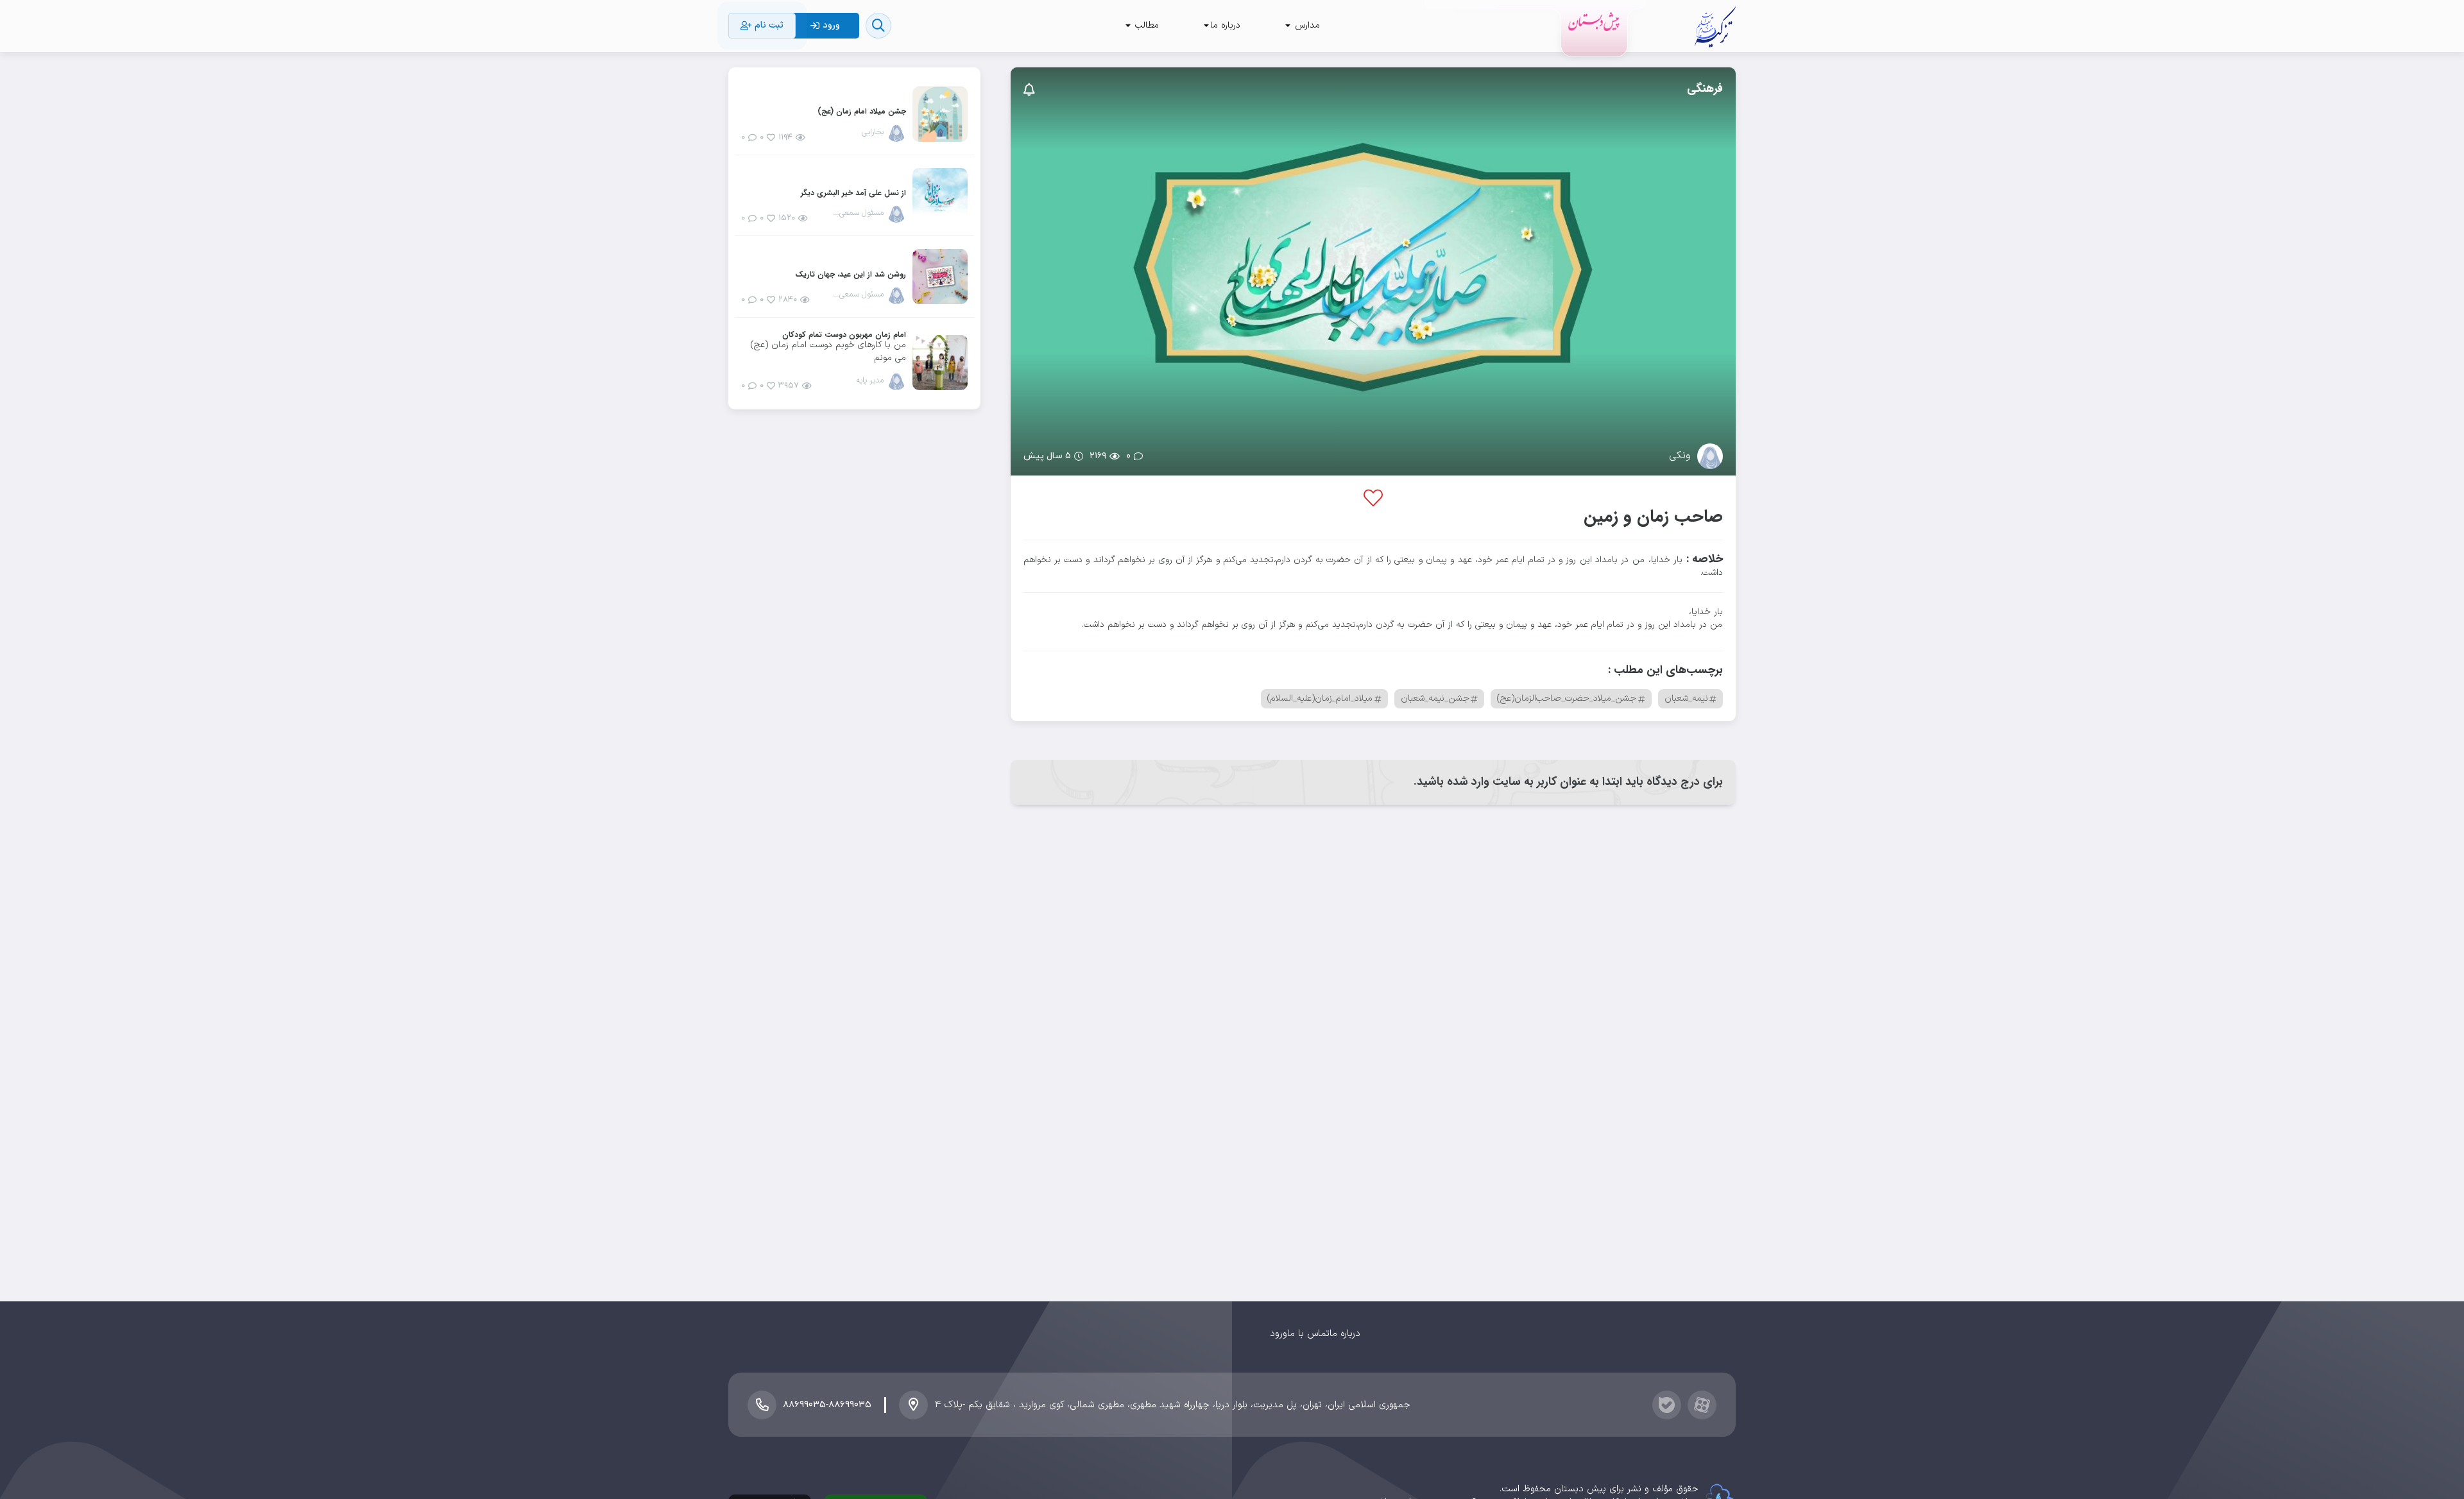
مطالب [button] (1145, 25)
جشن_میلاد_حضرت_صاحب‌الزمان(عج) (1567, 698)
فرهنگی (1705, 89)
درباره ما (1345, 1334)
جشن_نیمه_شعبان (1435, 698)
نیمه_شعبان (1686, 698)
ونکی (1680, 456)
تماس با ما (1308, 1334)
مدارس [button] (1306, 25)
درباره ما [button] (1225, 25)
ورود (1279, 1334)
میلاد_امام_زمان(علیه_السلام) (1320, 698)
